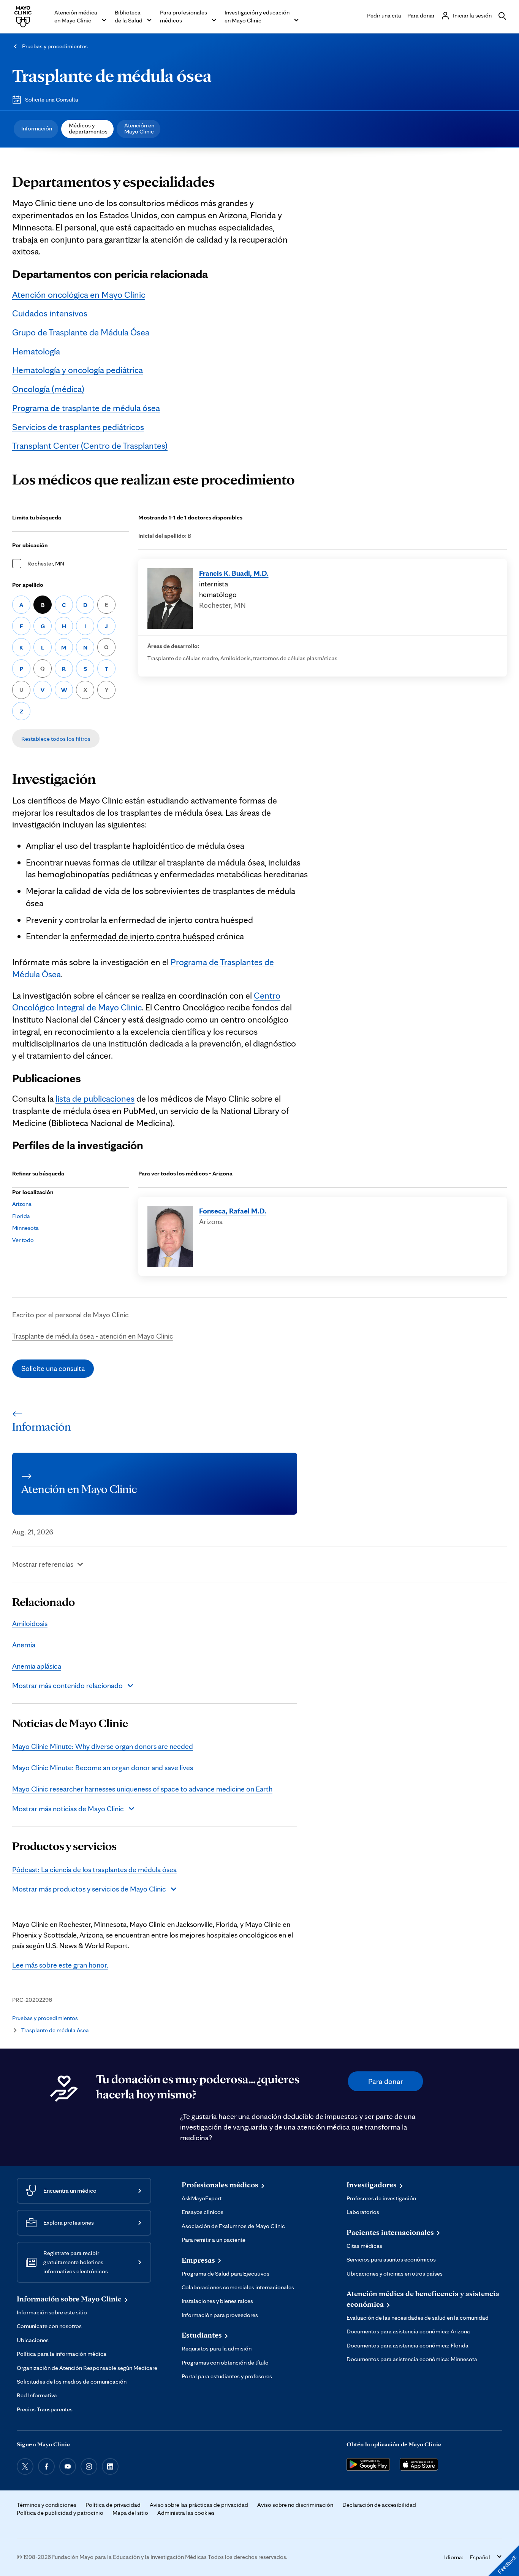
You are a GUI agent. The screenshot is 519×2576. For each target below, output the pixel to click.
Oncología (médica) (48, 389)
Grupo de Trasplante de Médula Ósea (81, 332)
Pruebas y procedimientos (55, 46)
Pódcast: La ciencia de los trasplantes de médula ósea (94, 1869)
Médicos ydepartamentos (88, 128)
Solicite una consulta (53, 1368)
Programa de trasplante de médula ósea (86, 408)
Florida (21, 1216)
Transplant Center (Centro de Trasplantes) (90, 445)
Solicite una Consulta (52, 99)
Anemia (24, 1645)
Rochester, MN (46, 563)
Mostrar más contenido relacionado (67, 1685)
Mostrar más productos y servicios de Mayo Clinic (89, 1889)
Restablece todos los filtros (56, 739)
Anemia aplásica (37, 1666)
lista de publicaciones (95, 1098)
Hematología (36, 351)
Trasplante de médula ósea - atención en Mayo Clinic (93, 1336)
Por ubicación (30, 545)
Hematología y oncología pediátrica (78, 370)
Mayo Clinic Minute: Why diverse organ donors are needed (103, 1746)
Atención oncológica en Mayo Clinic (79, 295)
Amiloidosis (30, 1623)
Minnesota (25, 1228)
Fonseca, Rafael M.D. (233, 1211)
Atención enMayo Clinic (139, 128)
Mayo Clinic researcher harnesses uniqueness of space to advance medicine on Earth (142, 1789)
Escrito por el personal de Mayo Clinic (70, 1315)
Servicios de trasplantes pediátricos (78, 427)
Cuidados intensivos (50, 313)
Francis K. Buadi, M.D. (234, 573)
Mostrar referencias (43, 1564)
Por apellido (28, 585)
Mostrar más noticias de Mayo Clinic (68, 1809)
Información (37, 128)
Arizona (22, 1204)
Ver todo (23, 1240)
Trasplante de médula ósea (112, 75)
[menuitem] (36, 129)
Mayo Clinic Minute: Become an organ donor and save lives (103, 1768)
